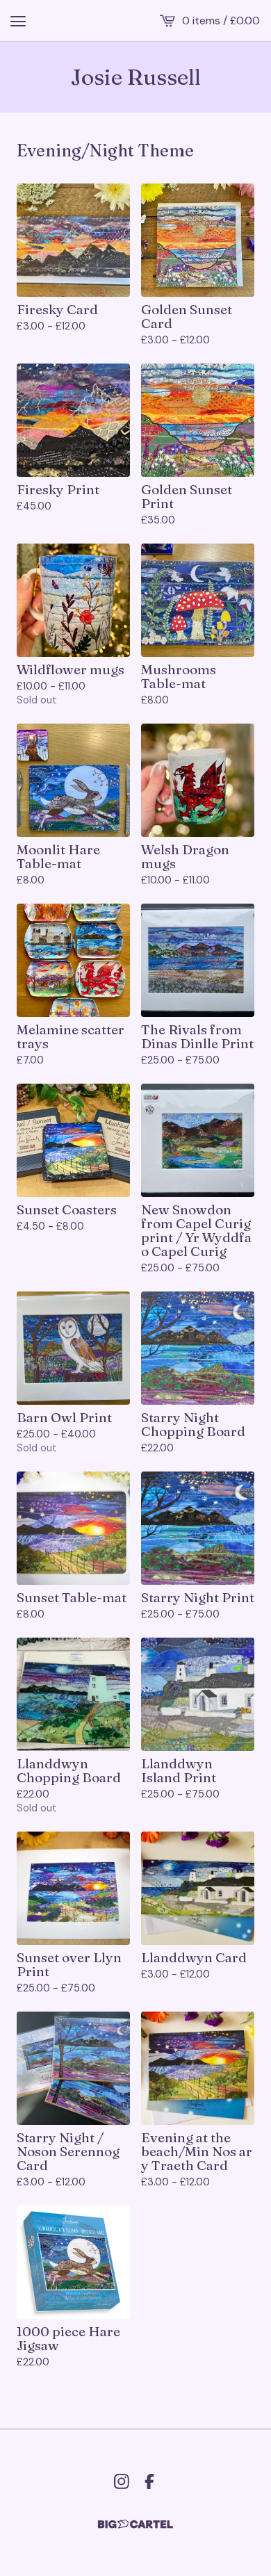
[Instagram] (122, 2481)
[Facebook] (149, 2481)
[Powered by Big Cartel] (135, 2524)
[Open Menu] (18, 21)
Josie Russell (136, 77)
